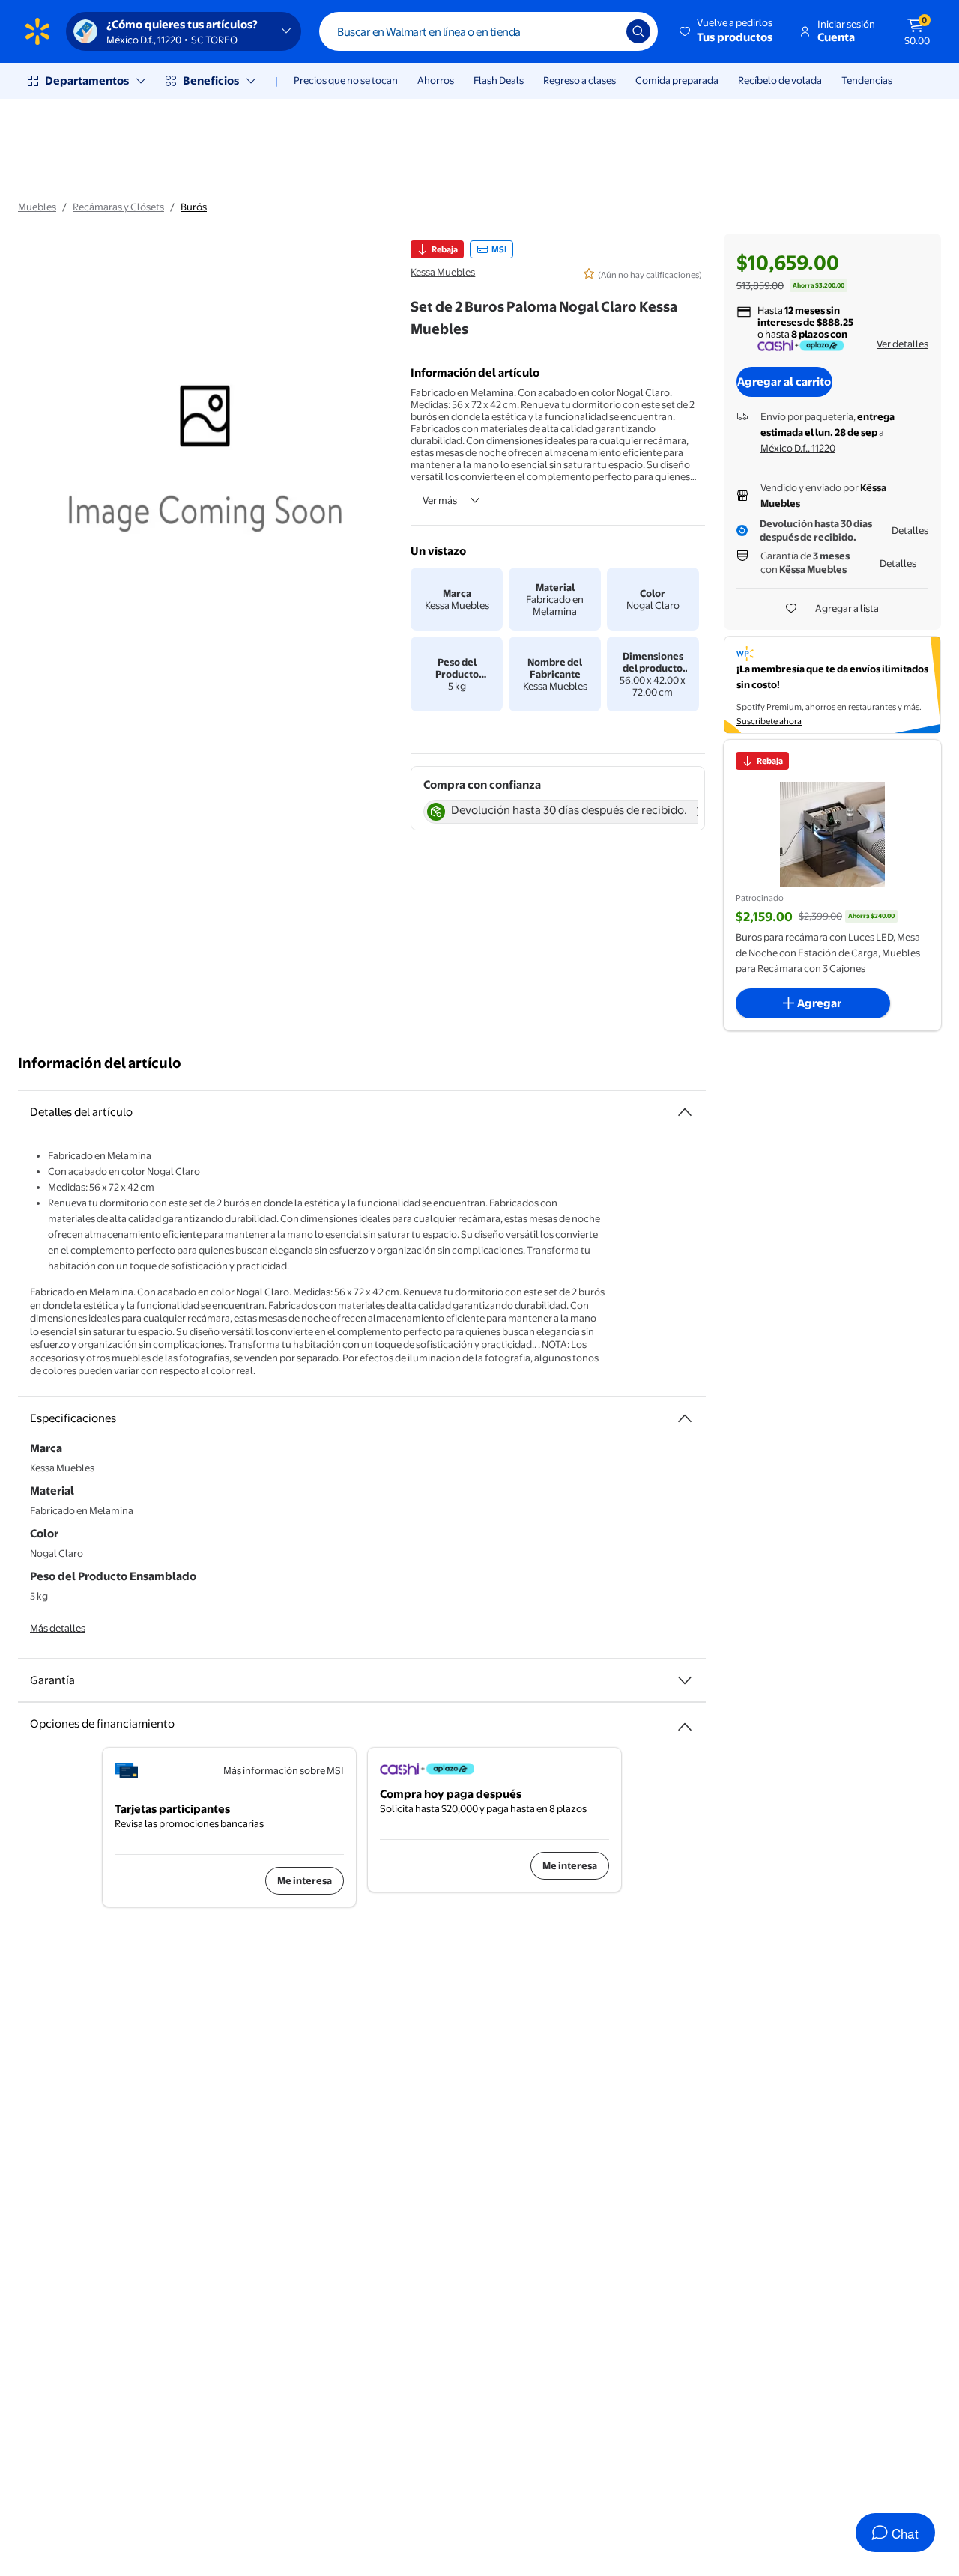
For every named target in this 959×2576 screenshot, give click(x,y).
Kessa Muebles (443, 272)
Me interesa (305, 1880)
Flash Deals (499, 80)
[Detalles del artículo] (685, 1112)
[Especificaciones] (685, 1418)
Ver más (440, 500)
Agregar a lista (847, 608)
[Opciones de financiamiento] (685, 1721)
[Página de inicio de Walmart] (37, 31)
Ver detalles (902, 344)
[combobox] (488, 31)
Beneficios (211, 80)
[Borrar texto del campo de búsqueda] (604, 31)
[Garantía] (685, 1680)
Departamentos (87, 80)
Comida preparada (677, 80)
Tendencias (867, 80)
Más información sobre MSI (284, 1770)
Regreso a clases (580, 80)
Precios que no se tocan (346, 80)
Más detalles (58, 1628)
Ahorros (436, 80)
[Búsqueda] (638, 31)
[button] (727, 31)
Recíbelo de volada (780, 80)
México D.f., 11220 (798, 448)
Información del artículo (100, 1063)
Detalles (910, 530)
